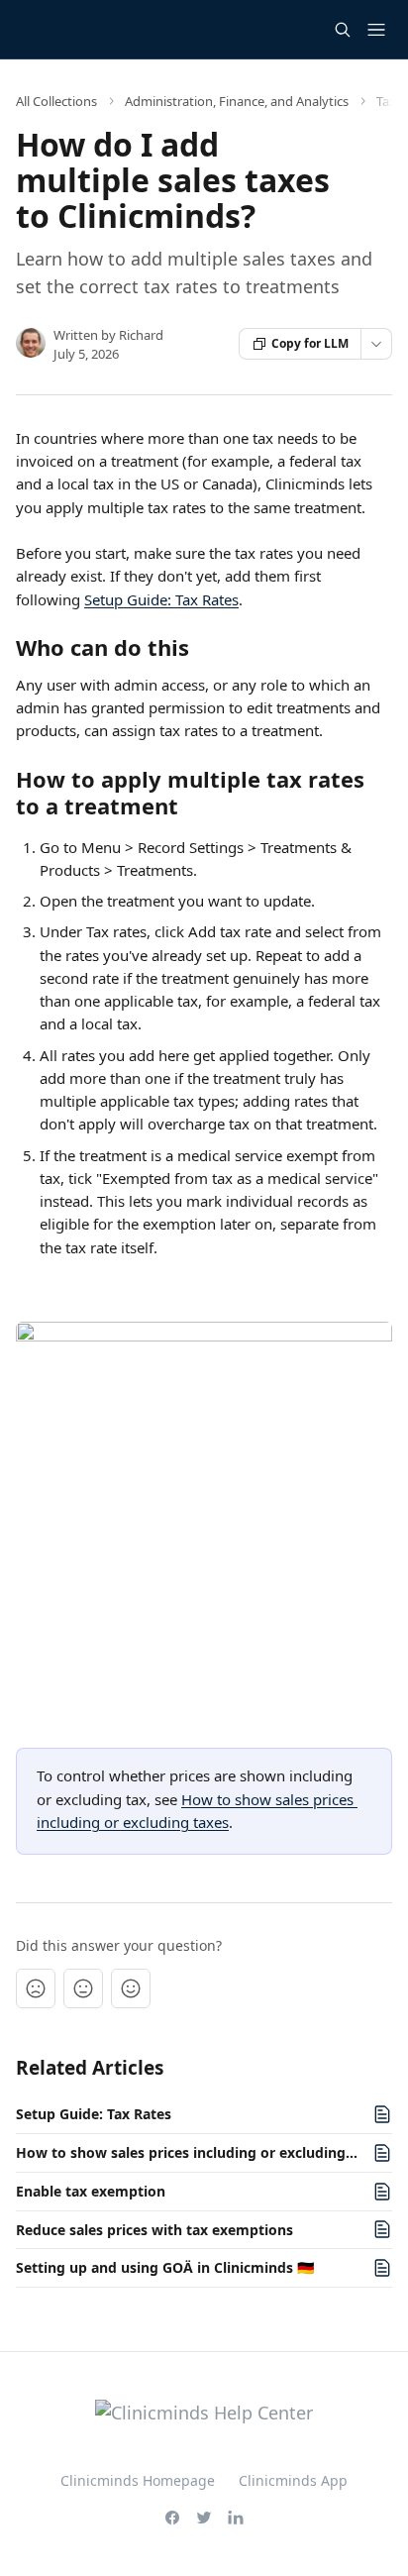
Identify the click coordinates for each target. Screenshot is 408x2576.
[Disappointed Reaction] (36, 1988)
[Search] (343, 30)
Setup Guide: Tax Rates (161, 599)
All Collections (56, 101)
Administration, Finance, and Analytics (237, 101)
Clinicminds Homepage (138, 2480)
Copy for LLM (310, 343)
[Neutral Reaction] (83, 1988)
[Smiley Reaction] (131, 1988)
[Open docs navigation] (376, 30)
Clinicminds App (293, 2480)
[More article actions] (376, 344)
